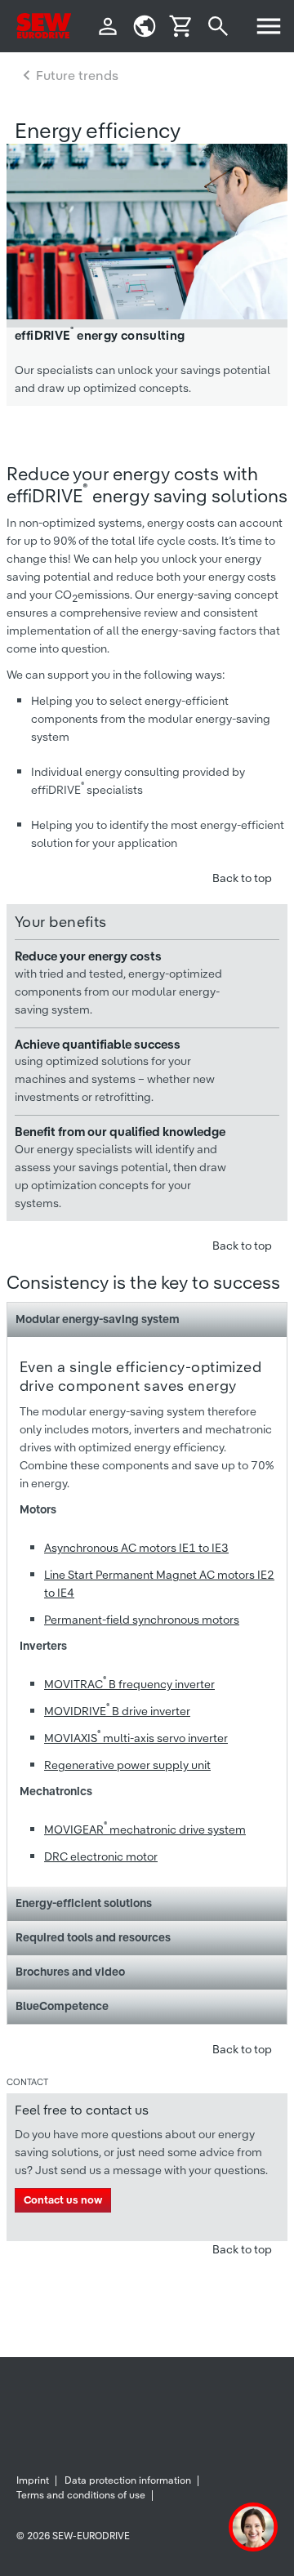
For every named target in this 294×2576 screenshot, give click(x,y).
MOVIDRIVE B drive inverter (117, 1711)
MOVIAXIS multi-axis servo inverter (136, 1738)
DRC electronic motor (101, 1856)
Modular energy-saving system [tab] (98, 1319)
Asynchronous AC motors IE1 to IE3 (136, 1548)
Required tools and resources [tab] (93, 1937)
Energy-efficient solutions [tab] (84, 1903)
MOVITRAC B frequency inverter (129, 1684)
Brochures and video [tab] (70, 1972)
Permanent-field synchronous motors (142, 1620)
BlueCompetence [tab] (62, 2006)
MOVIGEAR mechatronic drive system (145, 1829)
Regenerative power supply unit (127, 1765)
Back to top (242, 878)
